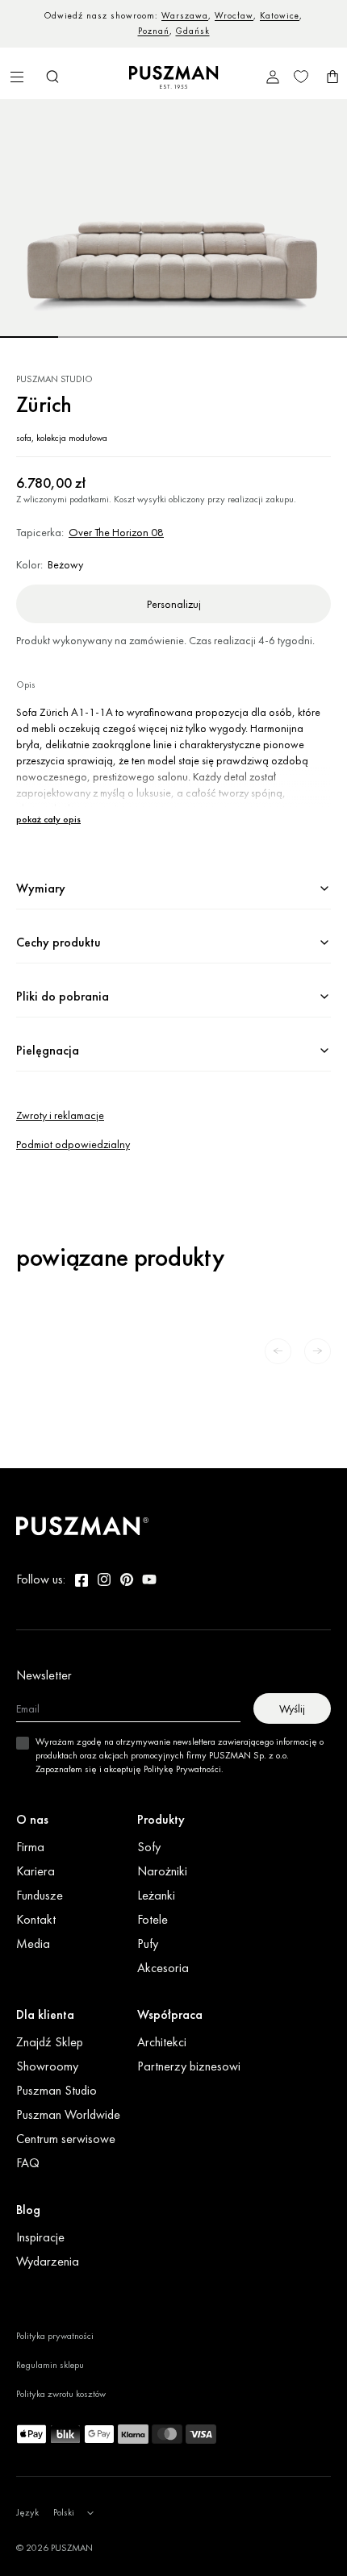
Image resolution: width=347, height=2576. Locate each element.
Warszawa (185, 15)
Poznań (154, 31)
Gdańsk (193, 31)
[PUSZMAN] (82, 1526)
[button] (52, 77)
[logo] (174, 77)
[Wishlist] (301, 77)
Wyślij (292, 1708)
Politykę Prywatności (182, 1769)
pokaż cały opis (48, 820)
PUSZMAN (72, 2548)
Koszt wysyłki (140, 499)
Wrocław (234, 15)
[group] (173, 219)
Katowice (280, 15)
